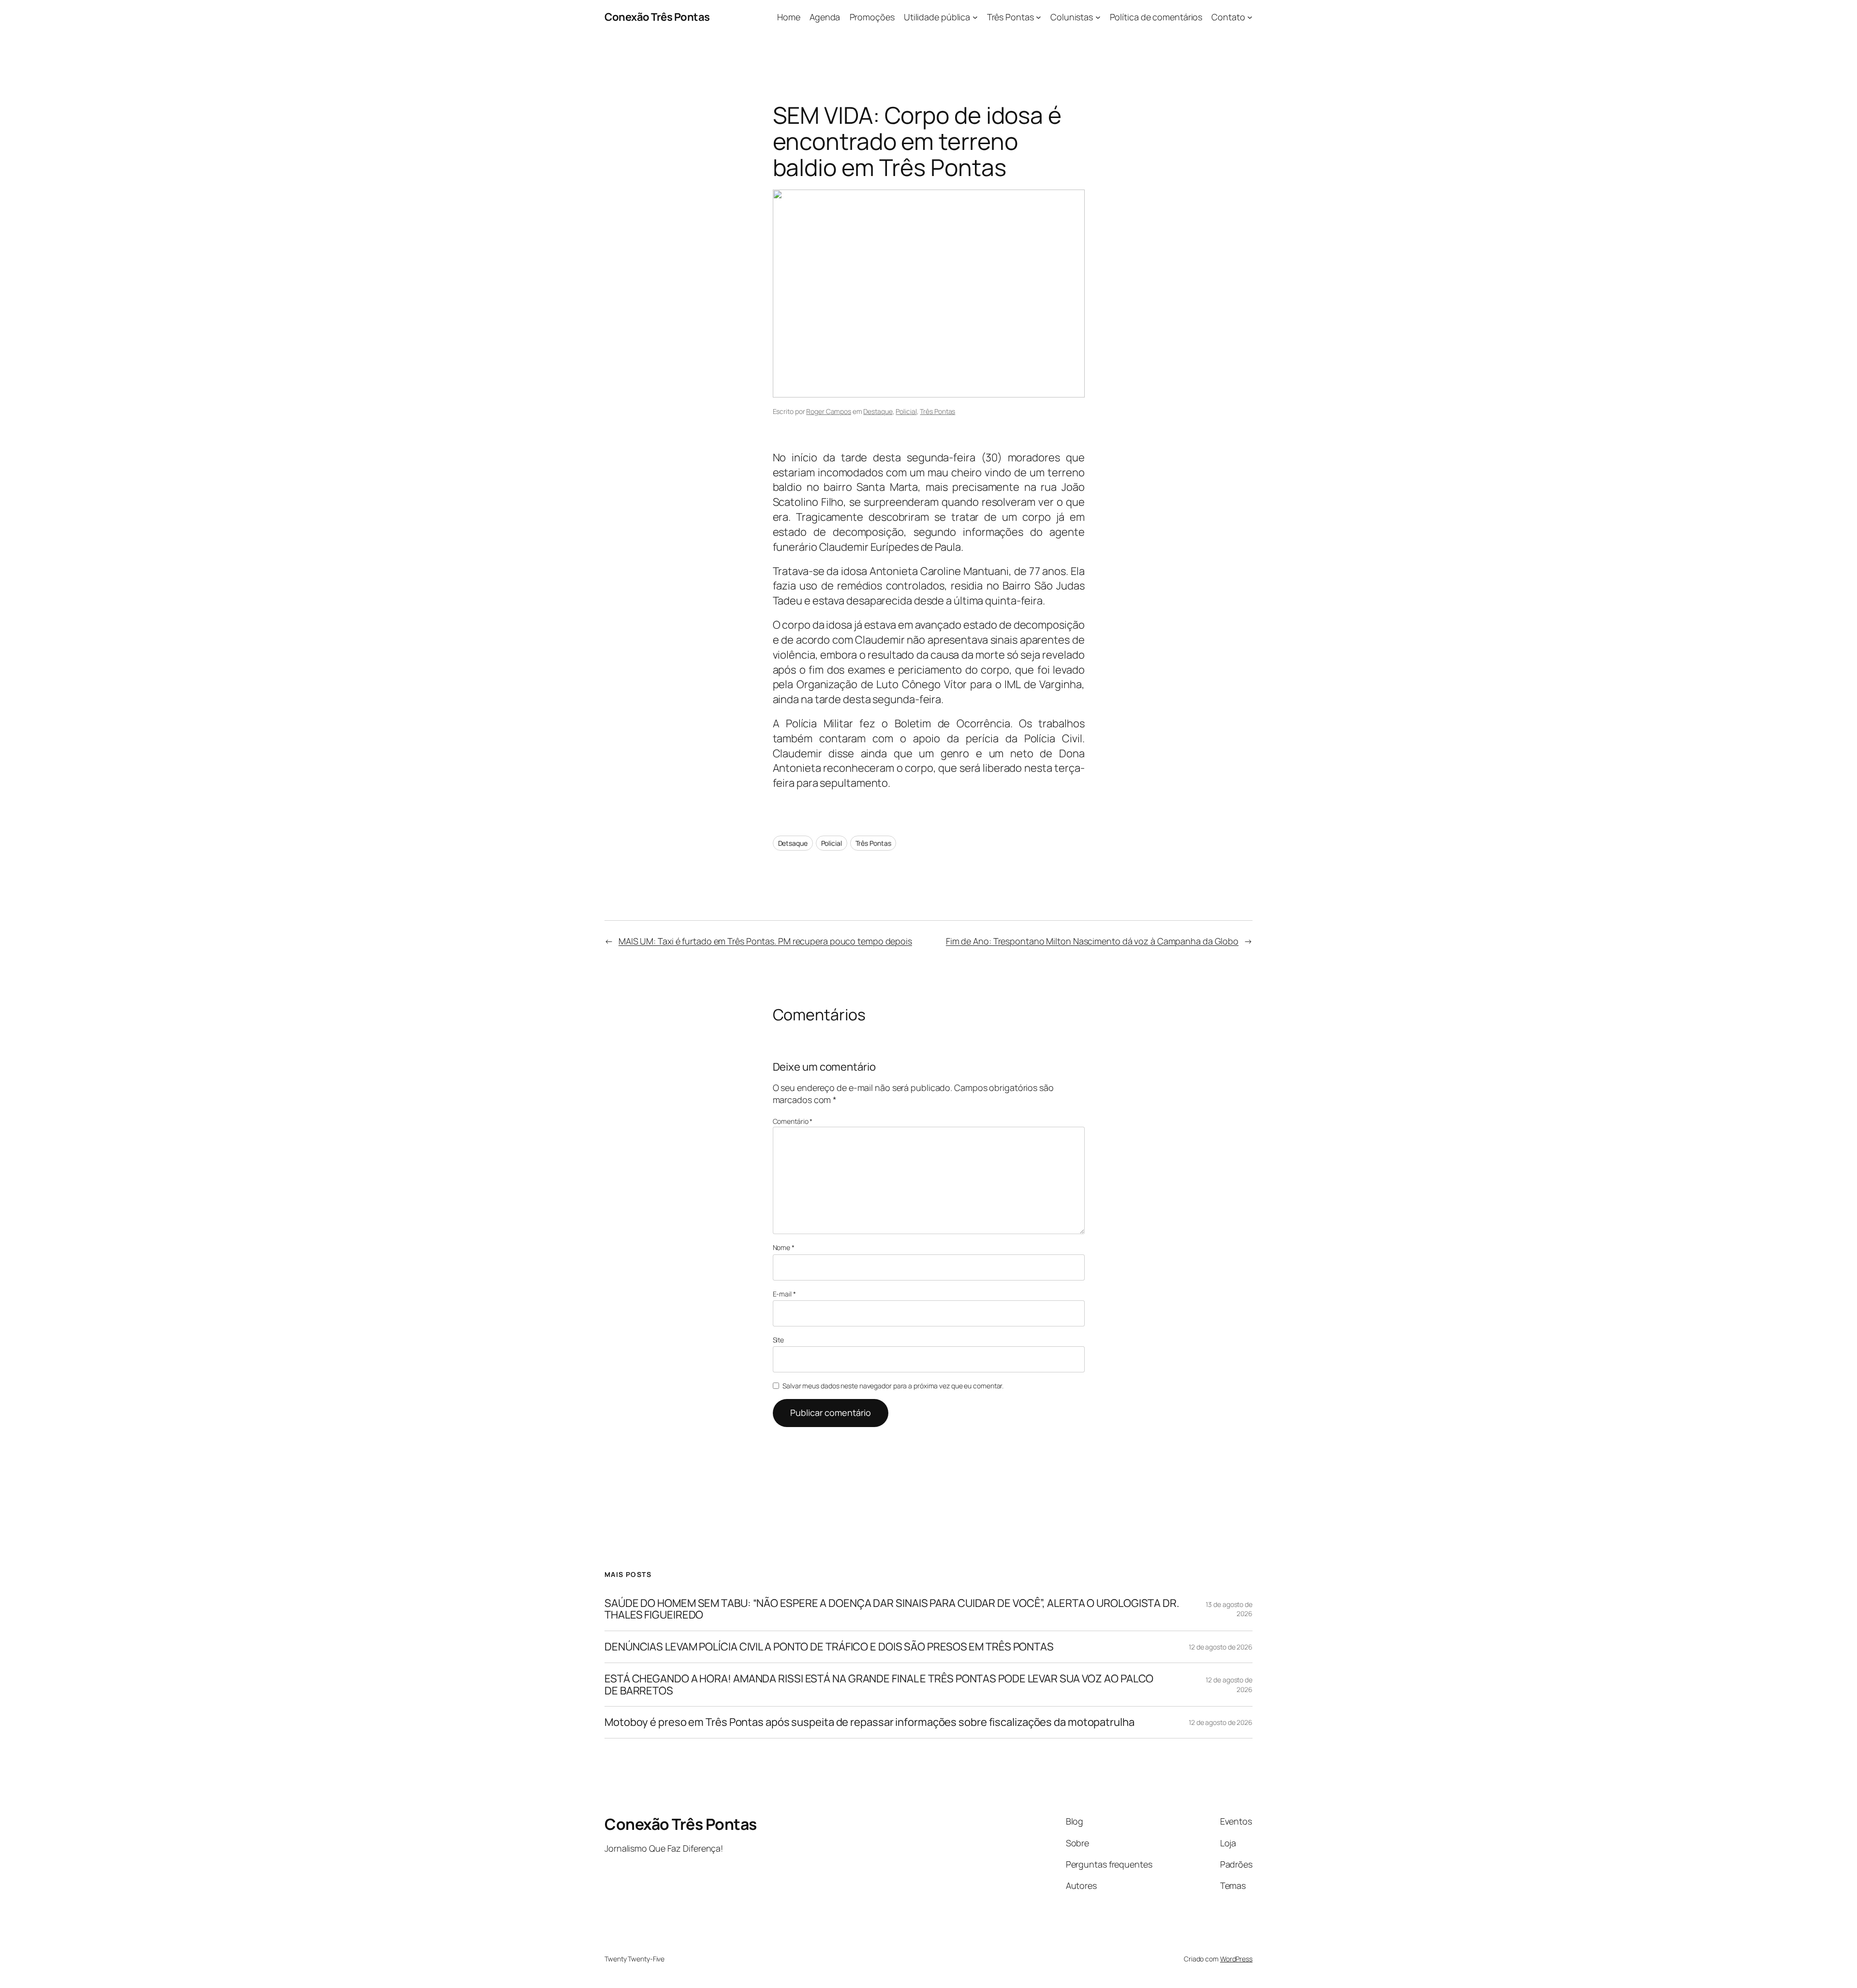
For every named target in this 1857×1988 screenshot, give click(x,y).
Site (779, 1340)
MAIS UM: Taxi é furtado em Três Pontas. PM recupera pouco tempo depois (765, 941)
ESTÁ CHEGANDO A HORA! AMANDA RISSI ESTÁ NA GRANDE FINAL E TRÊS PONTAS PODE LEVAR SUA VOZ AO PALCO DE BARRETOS (879, 1685)
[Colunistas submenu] (1098, 17)
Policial (906, 411)
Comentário (793, 1121)
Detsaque (793, 843)
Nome (784, 1247)
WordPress (1236, 1959)
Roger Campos (829, 411)
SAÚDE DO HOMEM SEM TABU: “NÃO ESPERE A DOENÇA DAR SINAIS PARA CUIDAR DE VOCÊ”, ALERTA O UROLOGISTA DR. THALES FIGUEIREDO (892, 1609)
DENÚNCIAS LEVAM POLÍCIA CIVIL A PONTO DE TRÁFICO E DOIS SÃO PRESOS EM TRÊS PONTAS (829, 1647)
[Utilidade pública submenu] (975, 17)
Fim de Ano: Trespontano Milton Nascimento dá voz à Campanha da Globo (1092, 941)
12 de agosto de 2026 (1221, 1647)
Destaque (878, 411)
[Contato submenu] (1250, 17)
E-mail (784, 1294)
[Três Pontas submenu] (1039, 17)
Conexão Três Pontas (657, 17)
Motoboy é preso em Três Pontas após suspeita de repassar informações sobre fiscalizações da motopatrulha (870, 1722)
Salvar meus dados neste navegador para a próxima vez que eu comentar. (893, 1386)
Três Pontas (937, 411)
